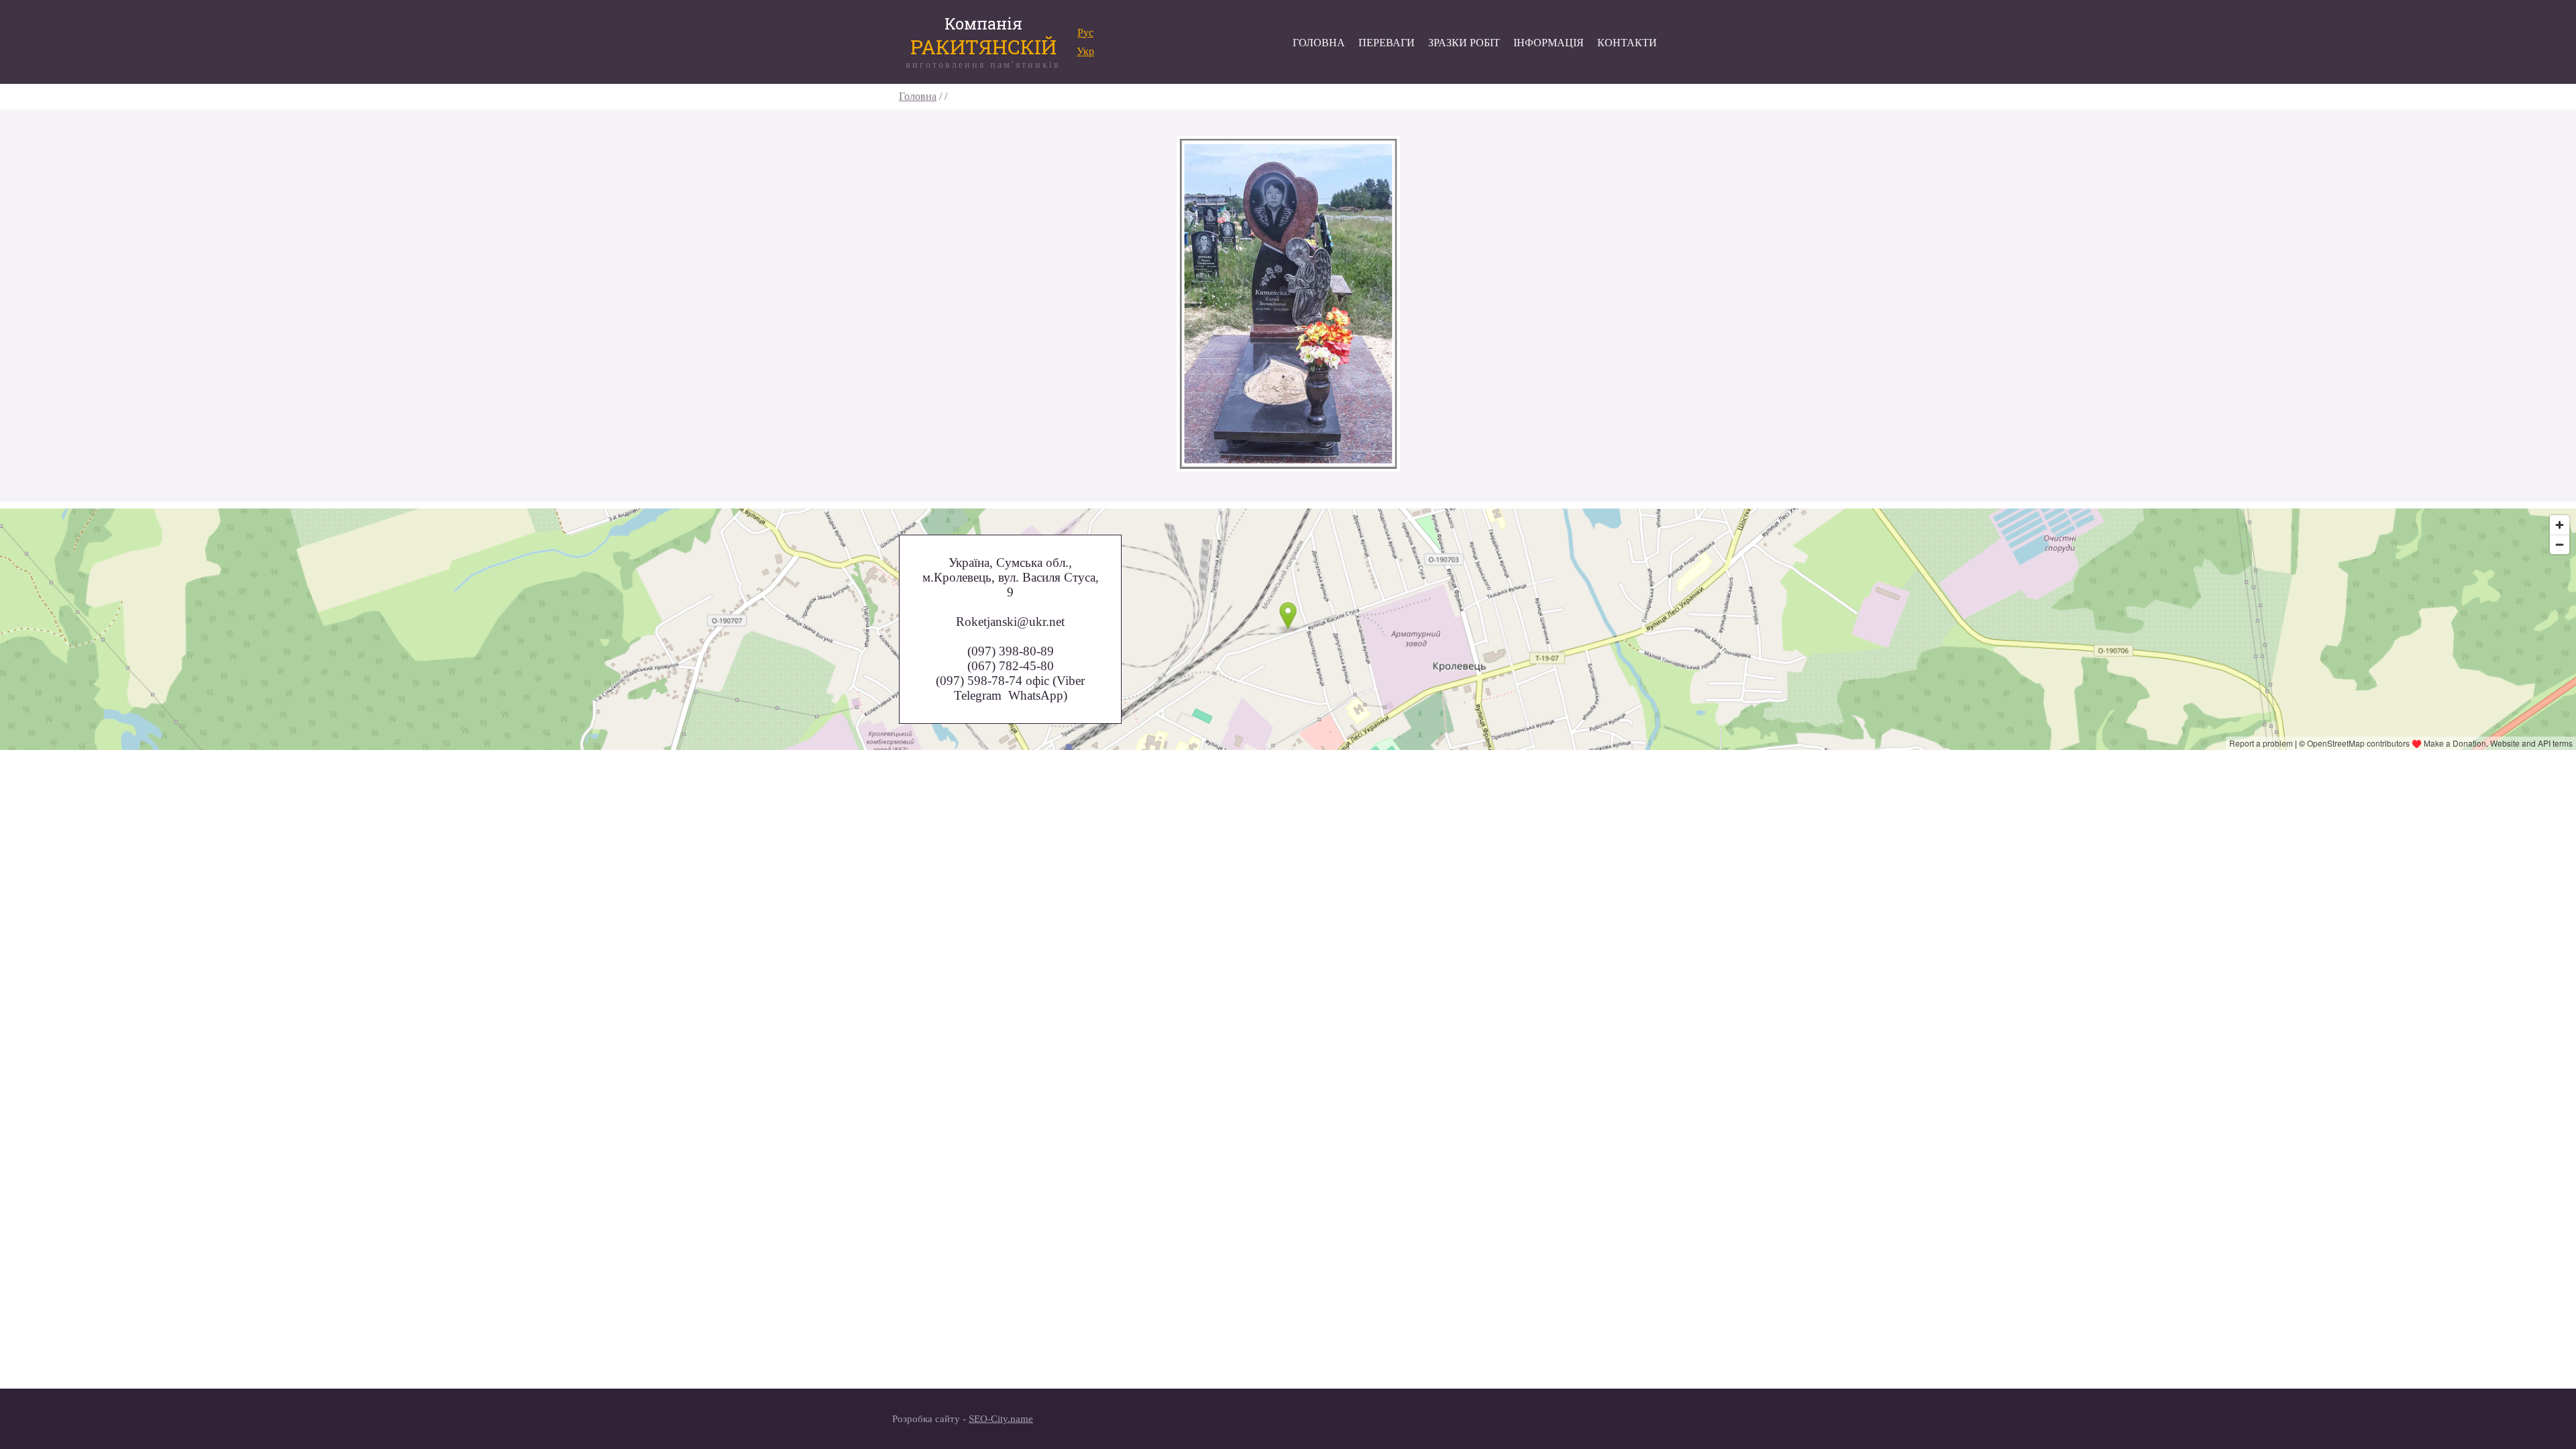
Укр (1085, 51)
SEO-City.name (1001, 1419)
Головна (918, 96)
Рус (1085, 33)
